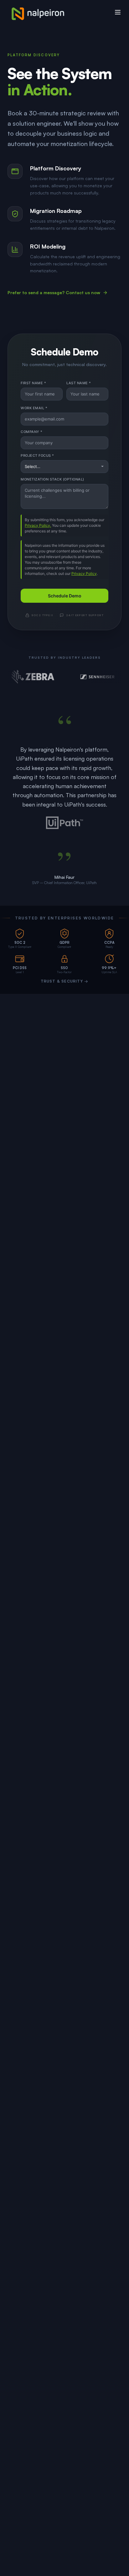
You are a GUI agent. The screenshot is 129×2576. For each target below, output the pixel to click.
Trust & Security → (65, 981)
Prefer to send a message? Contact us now (54, 292)
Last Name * (79, 383)
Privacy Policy (84, 574)
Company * (32, 432)
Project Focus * (37, 455)
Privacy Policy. (38, 525)
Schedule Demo (65, 596)
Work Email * (34, 408)
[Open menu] (118, 12)
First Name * (33, 383)
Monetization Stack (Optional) (52, 479)
